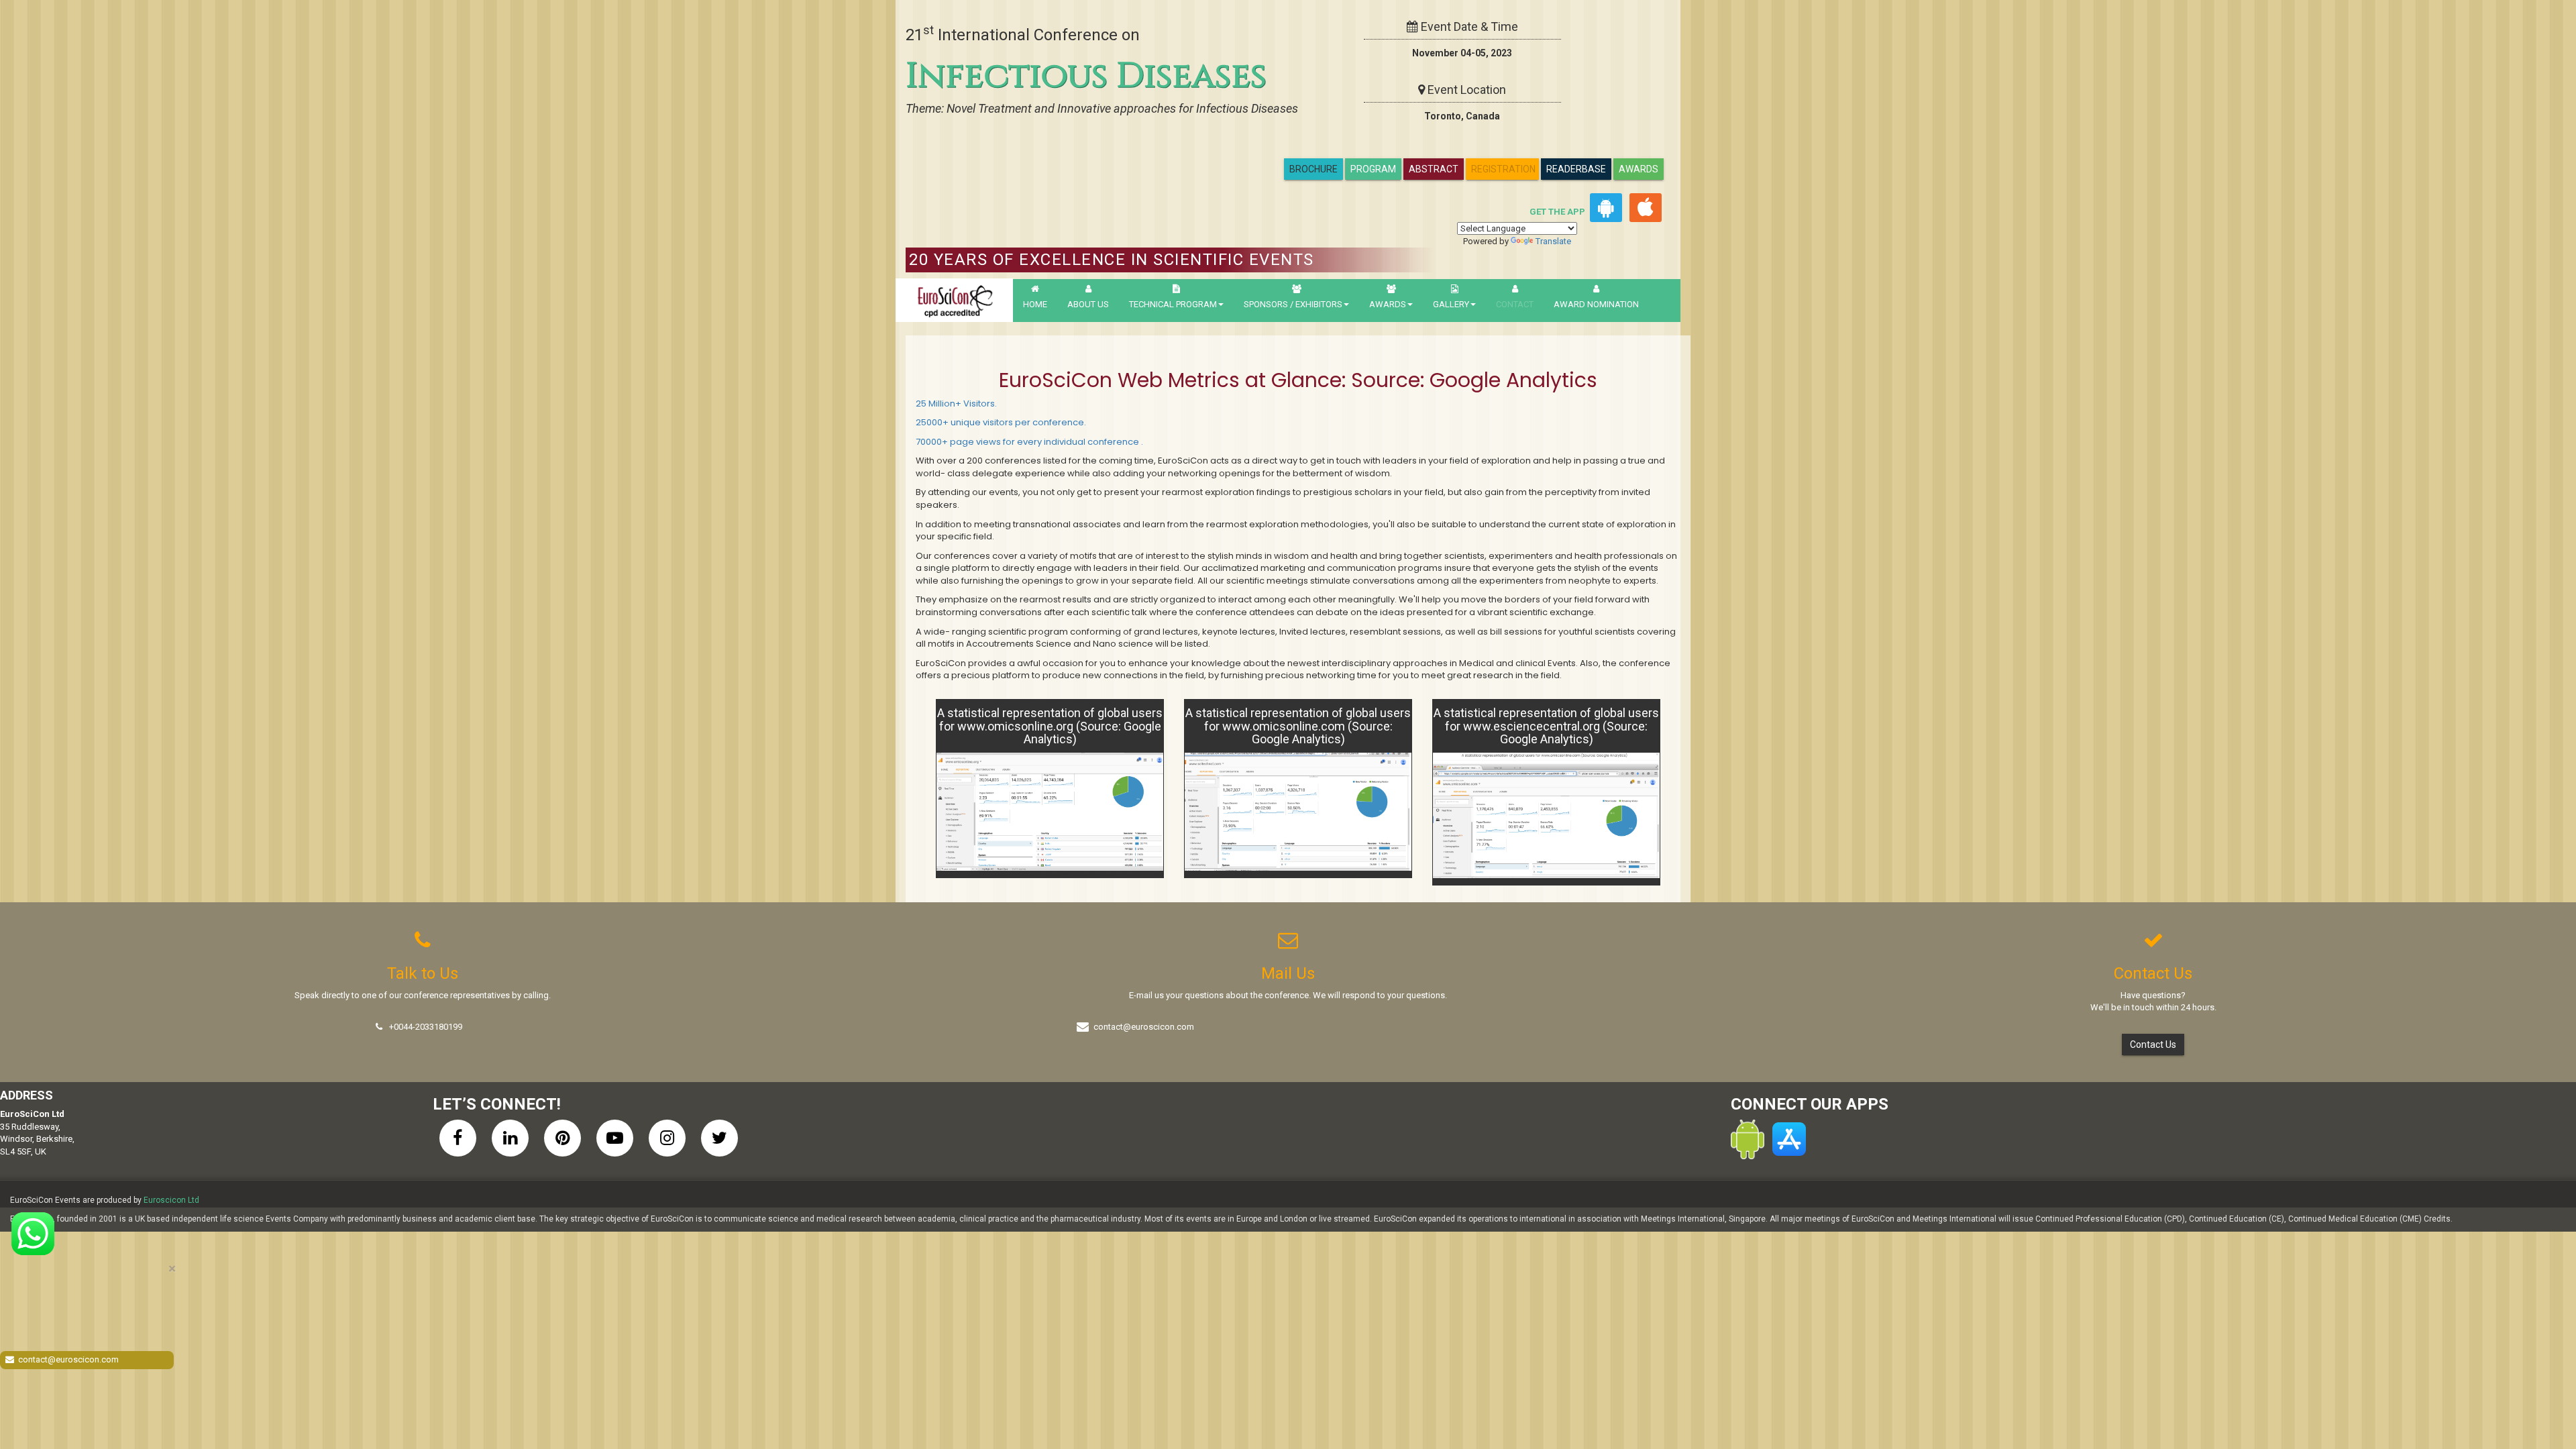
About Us (1088, 304)
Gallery (1451, 304)
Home (1035, 304)
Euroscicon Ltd (171, 1200)
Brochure (1313, 169)
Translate (1553, 241)
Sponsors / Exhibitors (1293, 304)
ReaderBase (1576, 169)
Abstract (1434, 169)
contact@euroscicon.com (1144, 1027)
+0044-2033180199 (426, 1027)
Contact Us (2153, 1044)
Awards (1639, 169)
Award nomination (1596, 304)
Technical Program (1173, 304)
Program (1373, 169)
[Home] (954, 300)
